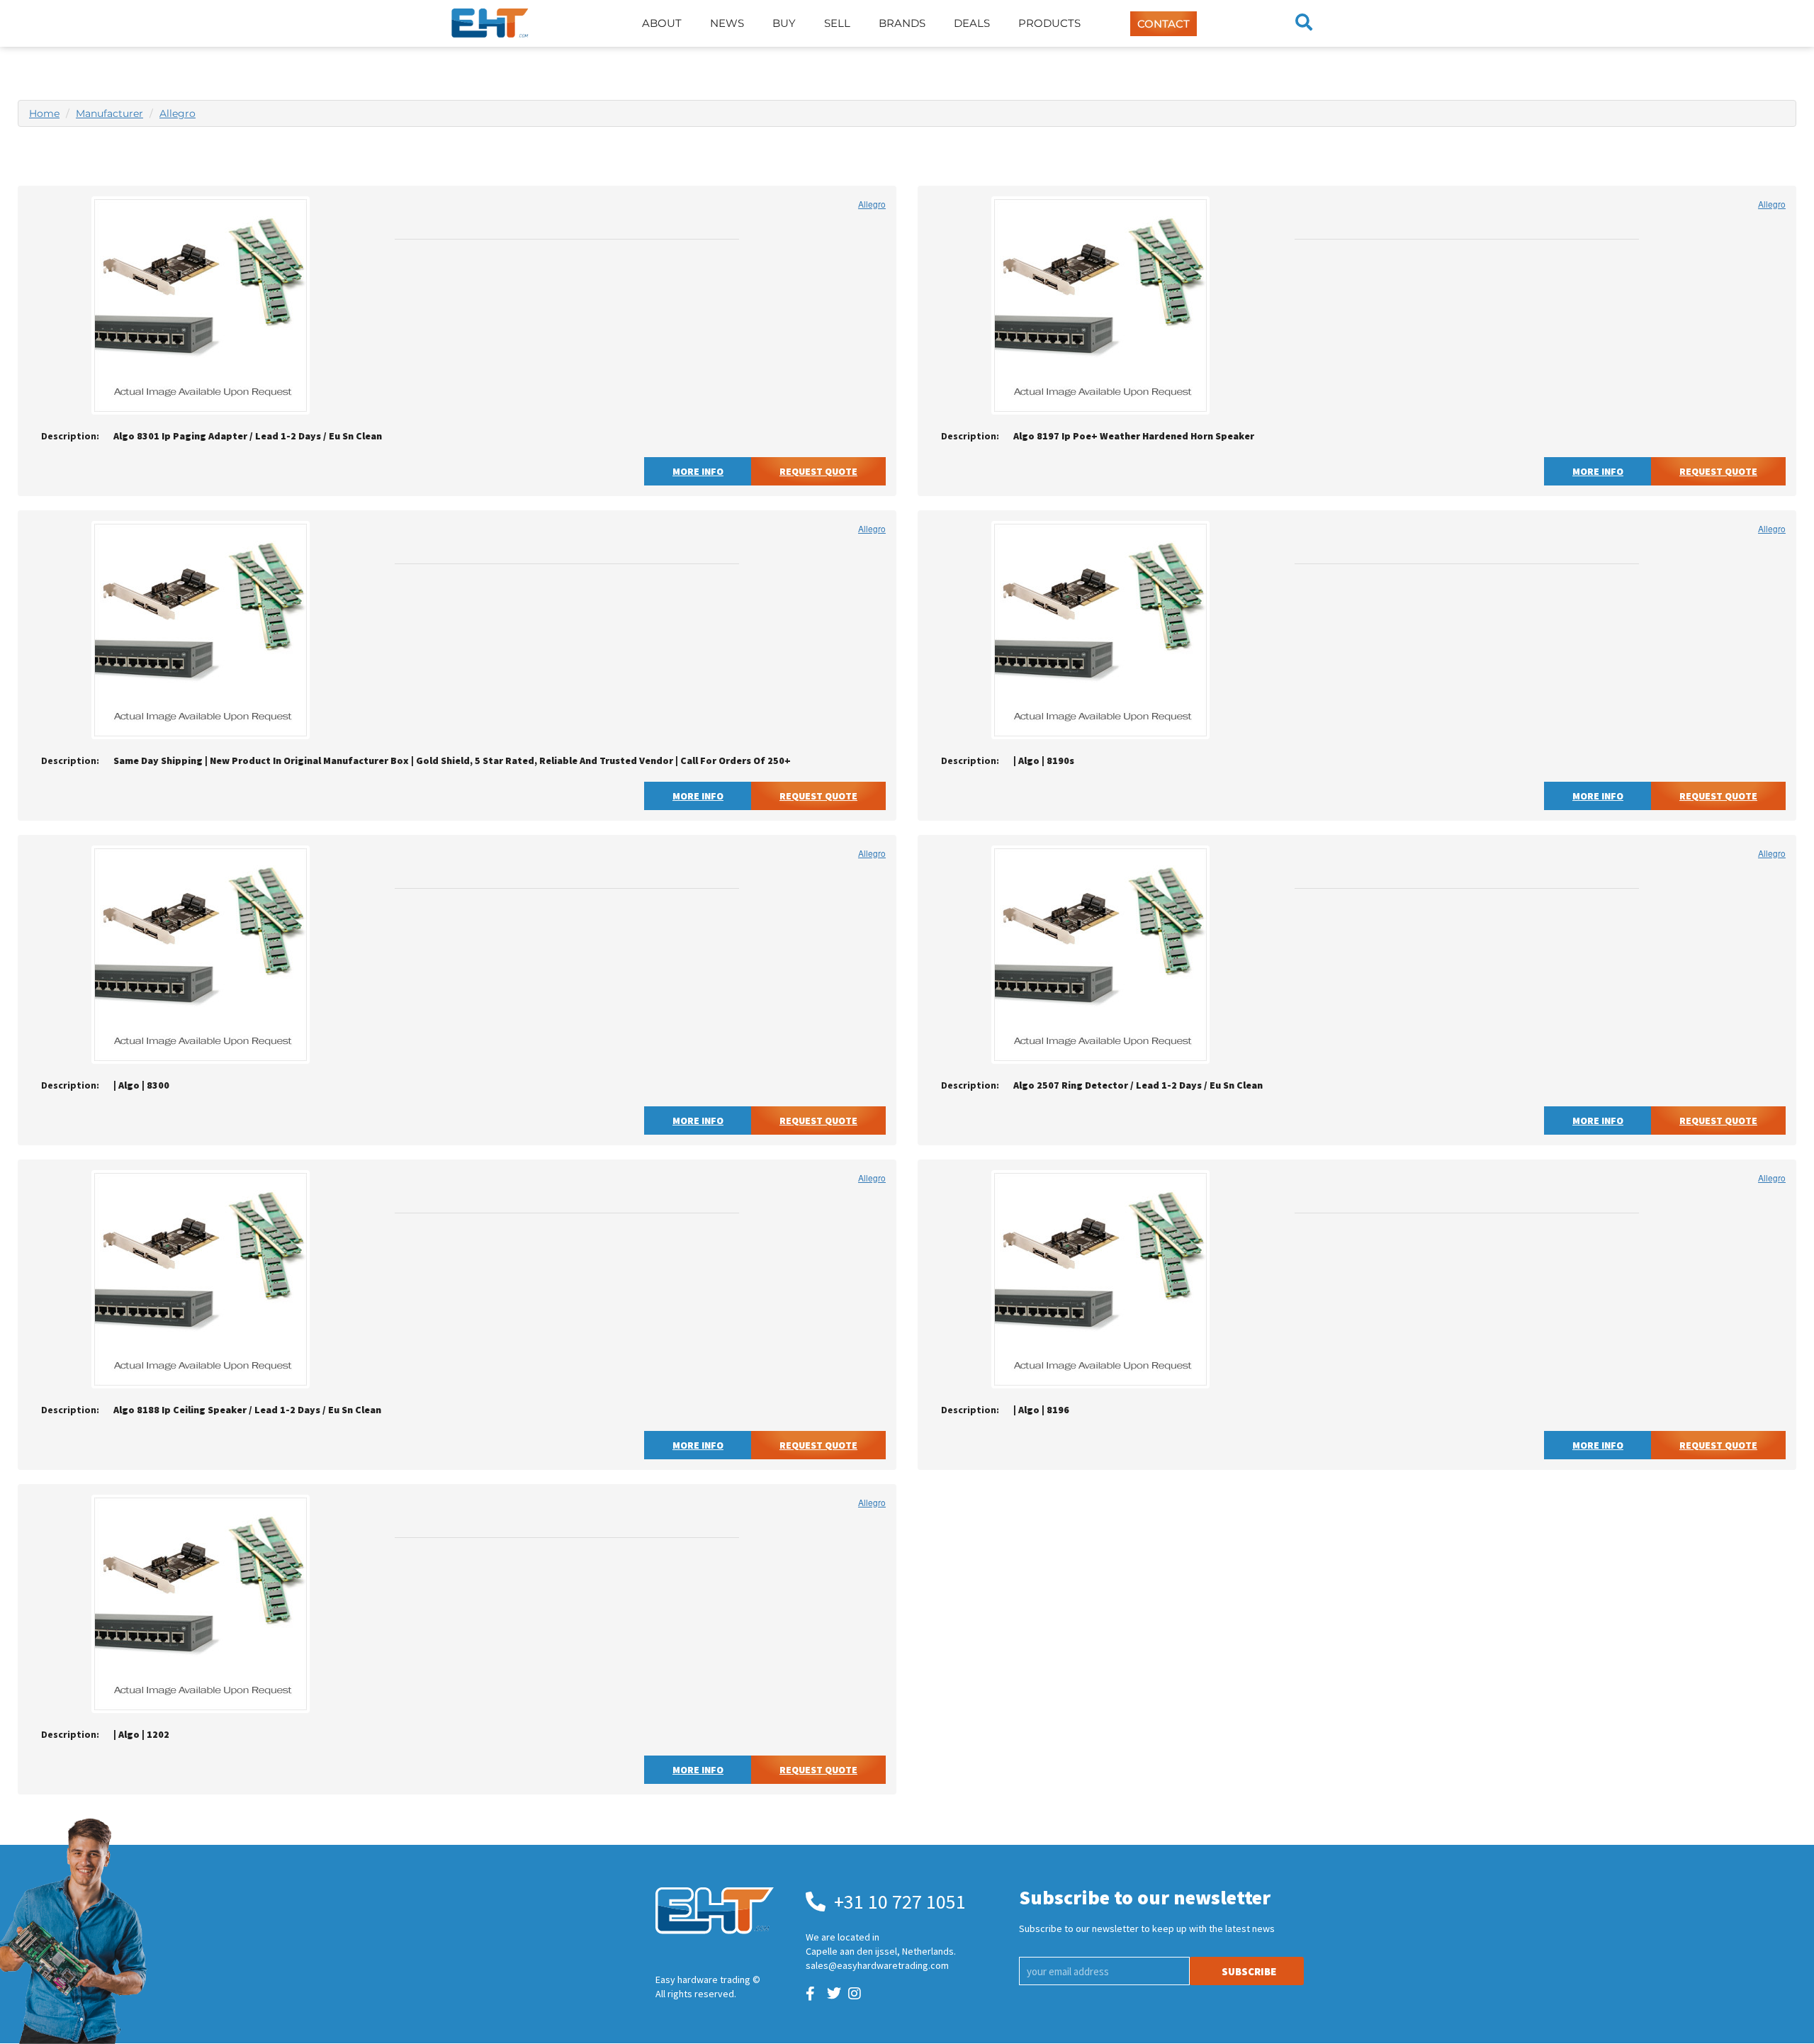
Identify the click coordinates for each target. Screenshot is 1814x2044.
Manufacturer (109, 113)
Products (1049, 23)
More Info (698, 471)
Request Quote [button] (818, 471)
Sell (837, 23)
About (662, 23)
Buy (784, 23)
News (727, 23)
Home (44, 113)
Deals (972, 23)
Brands (902, 23)
